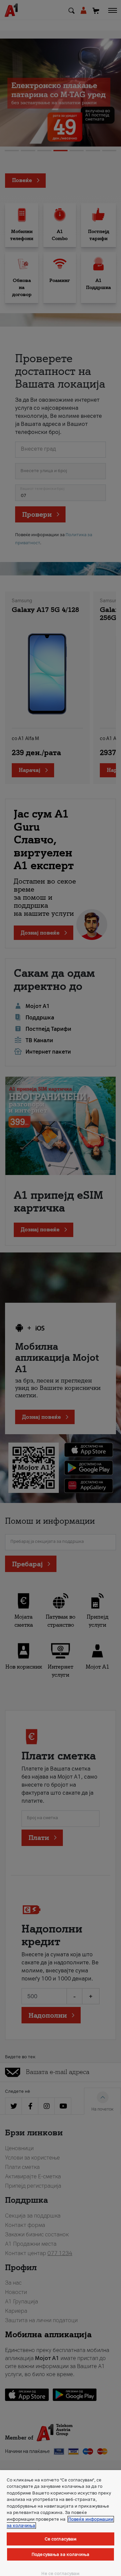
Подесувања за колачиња (61, 2554)
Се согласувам (61, 2539)
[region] (61, 2523)
